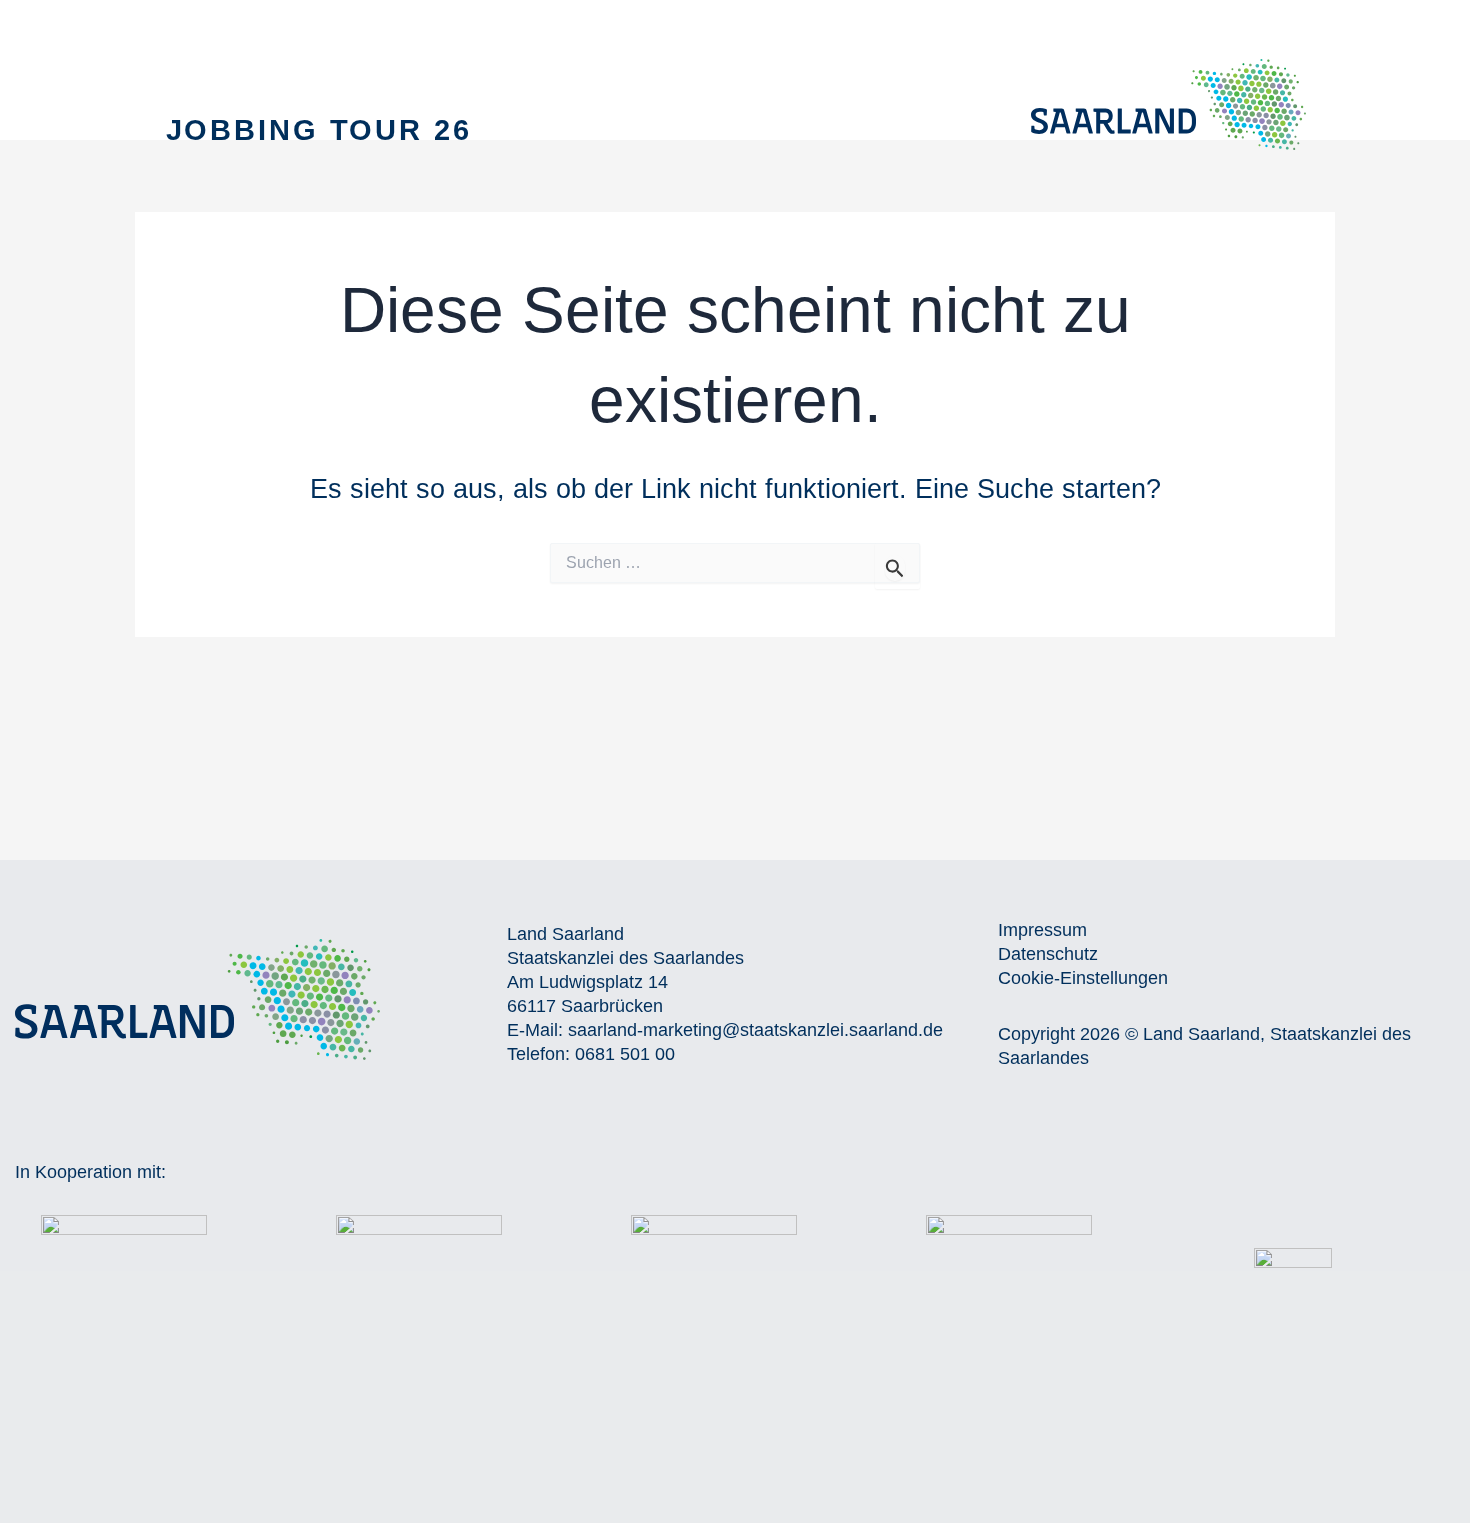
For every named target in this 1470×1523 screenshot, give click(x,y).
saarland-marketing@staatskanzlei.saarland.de (755, 1030)
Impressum (1042, 930)
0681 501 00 (625, 1054)
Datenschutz (1048, 954)
